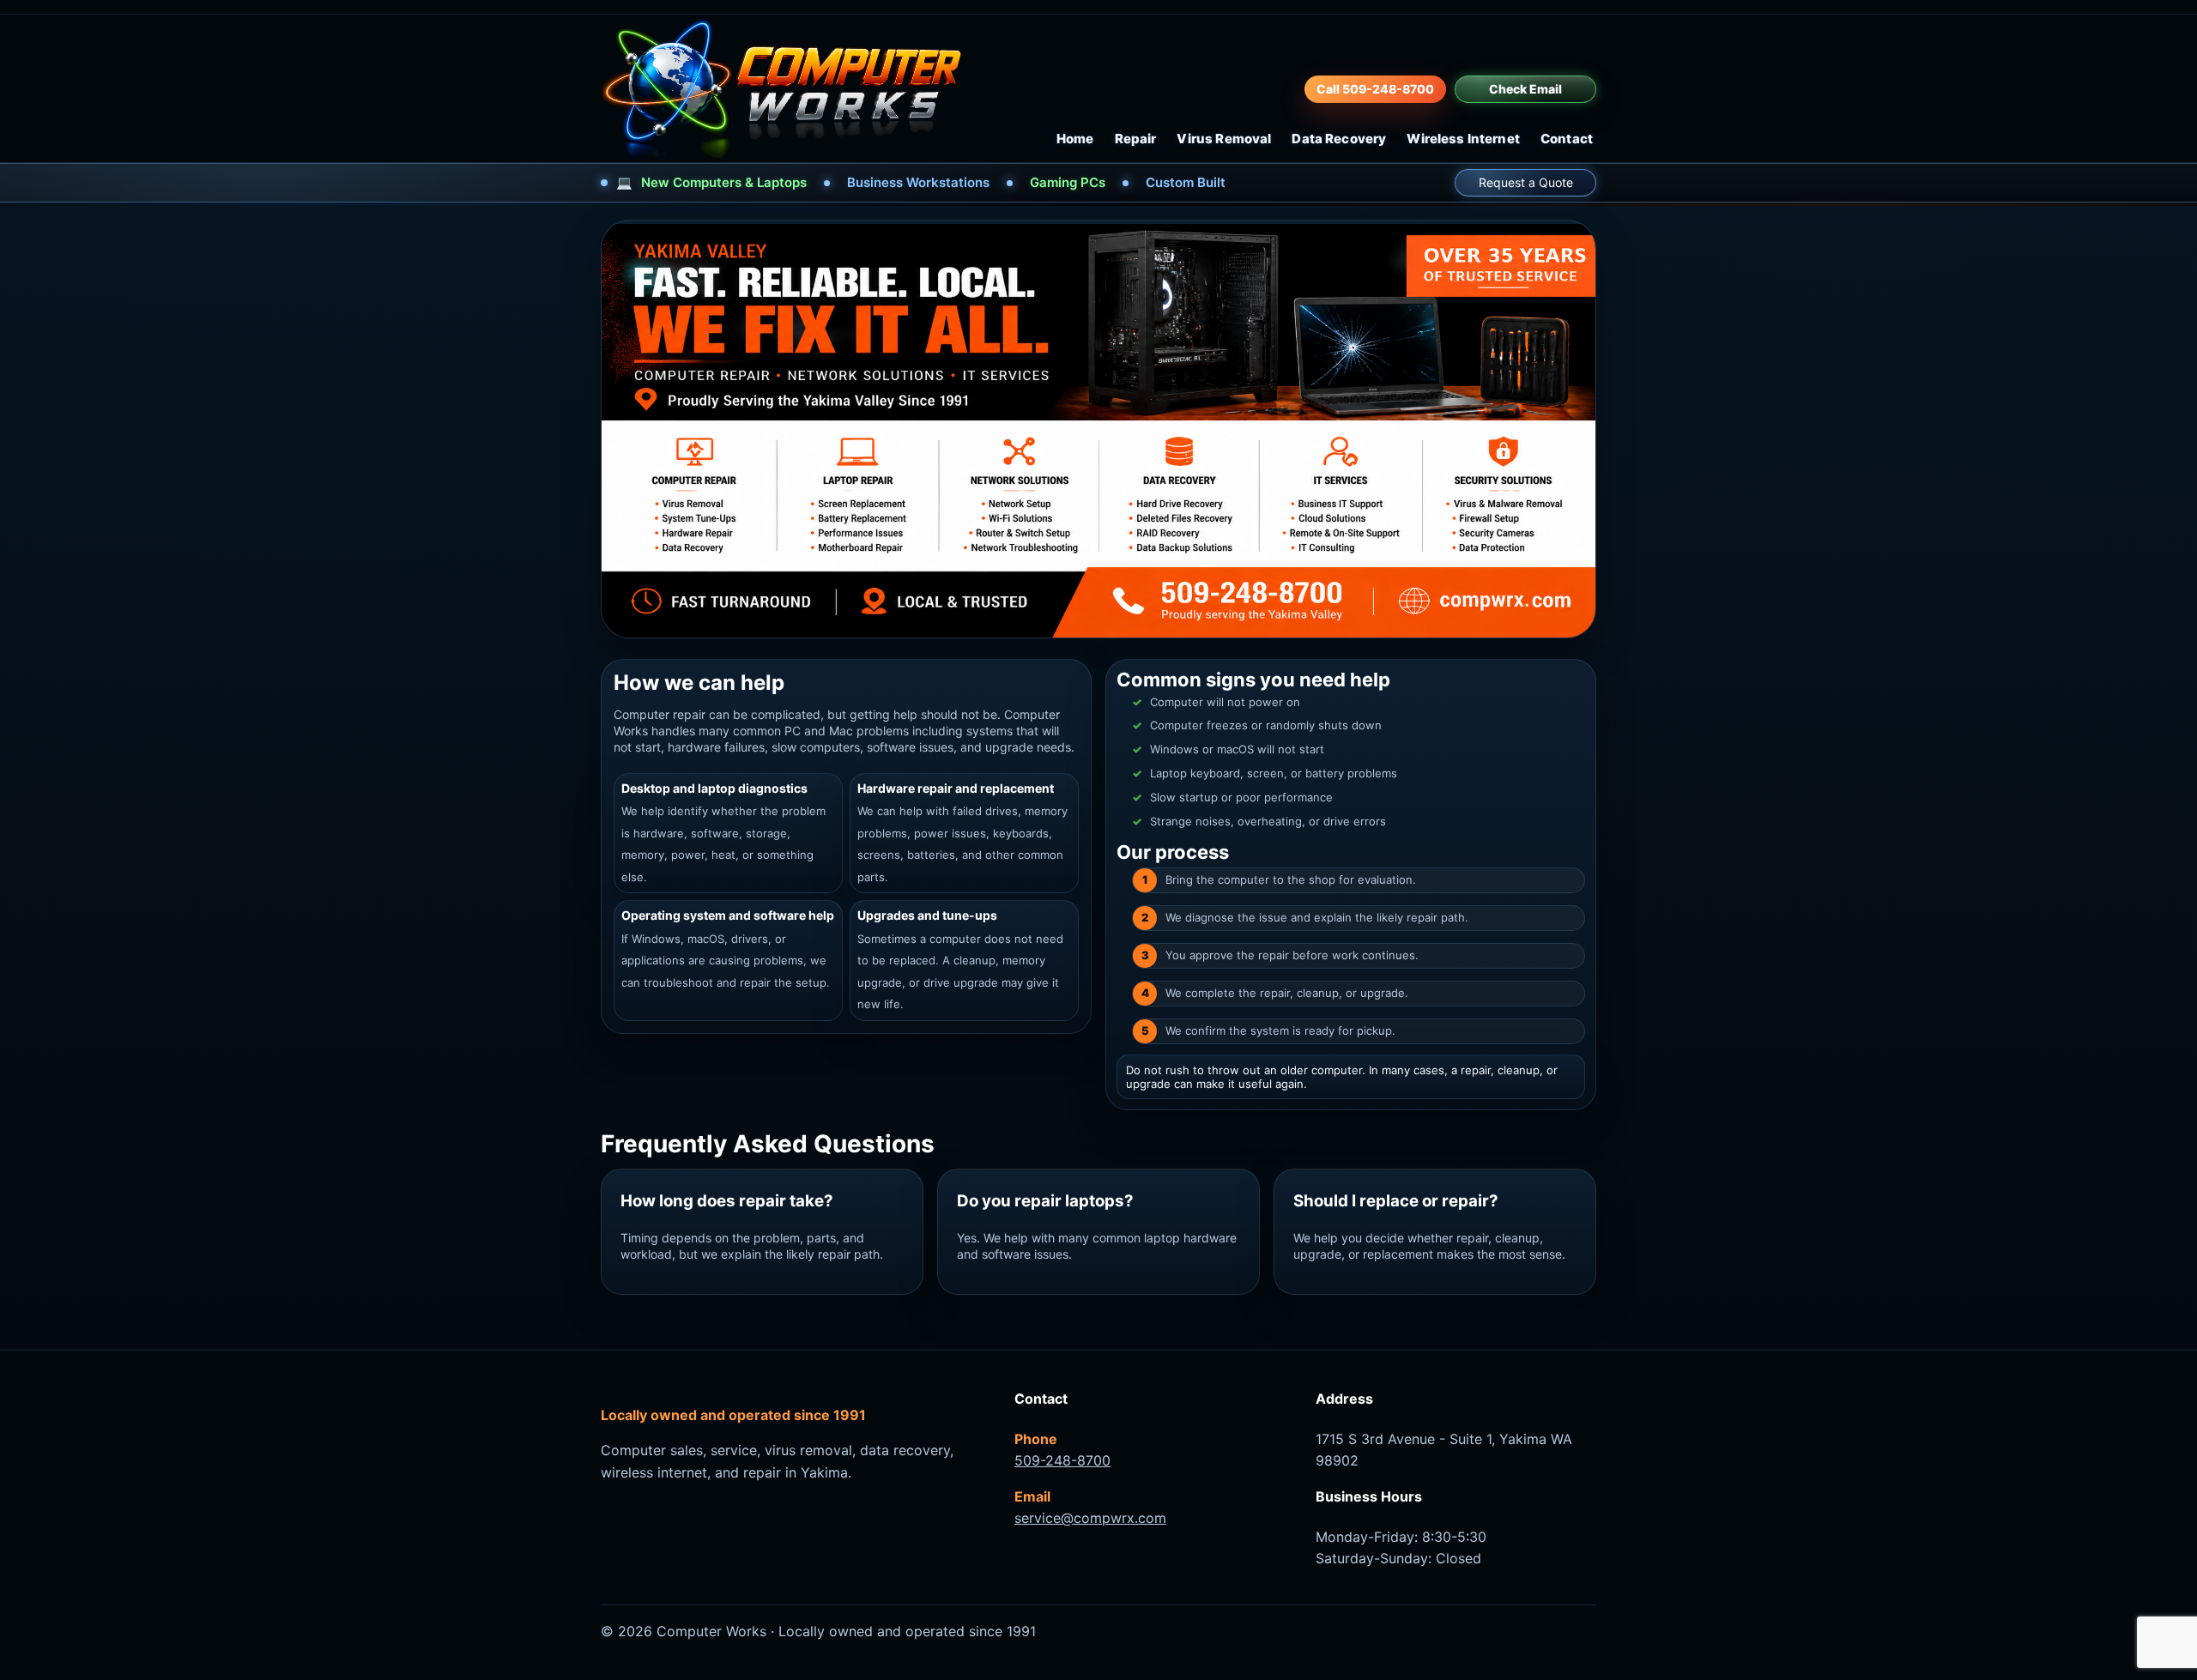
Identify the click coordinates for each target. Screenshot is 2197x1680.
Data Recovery (1339, 139)
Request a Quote (1526, 182)
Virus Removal (1224, 139)
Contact (1567, 139)
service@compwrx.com (1090, 1518)
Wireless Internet (1463, 139)
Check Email (1525, 89)
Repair (1136, 139)
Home (1075, 139)
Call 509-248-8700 (1375, 89)
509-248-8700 (1062, 1460)
